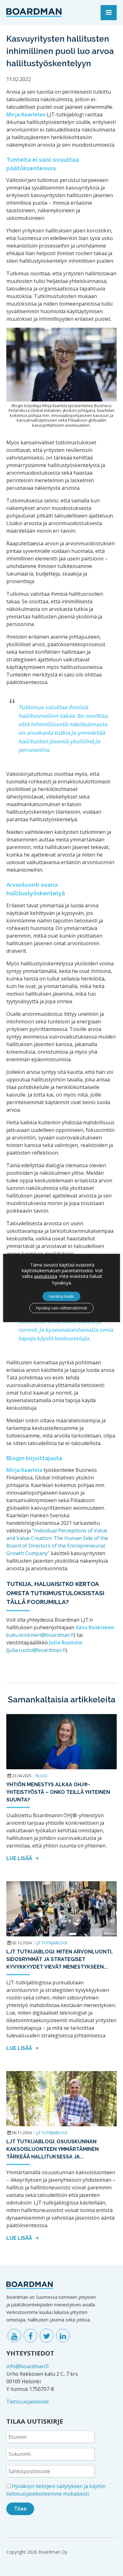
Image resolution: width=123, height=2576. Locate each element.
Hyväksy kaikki (61, 1296)
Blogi (41, 1776)
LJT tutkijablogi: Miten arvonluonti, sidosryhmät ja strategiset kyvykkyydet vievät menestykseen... (59, 1959)
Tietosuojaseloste (28, 2402)
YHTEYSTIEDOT (30, 2353)
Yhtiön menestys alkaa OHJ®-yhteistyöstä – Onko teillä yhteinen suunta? (58, 1792)
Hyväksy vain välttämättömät (61, 1308)
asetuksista (46, 1276)
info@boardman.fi (27, 2366)
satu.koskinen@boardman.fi (41, 1635)
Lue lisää (20, 1858)
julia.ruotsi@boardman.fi (37, 1650)
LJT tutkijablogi (51, 1943)
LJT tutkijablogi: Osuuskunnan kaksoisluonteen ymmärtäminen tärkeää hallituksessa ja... (53, 2149)
